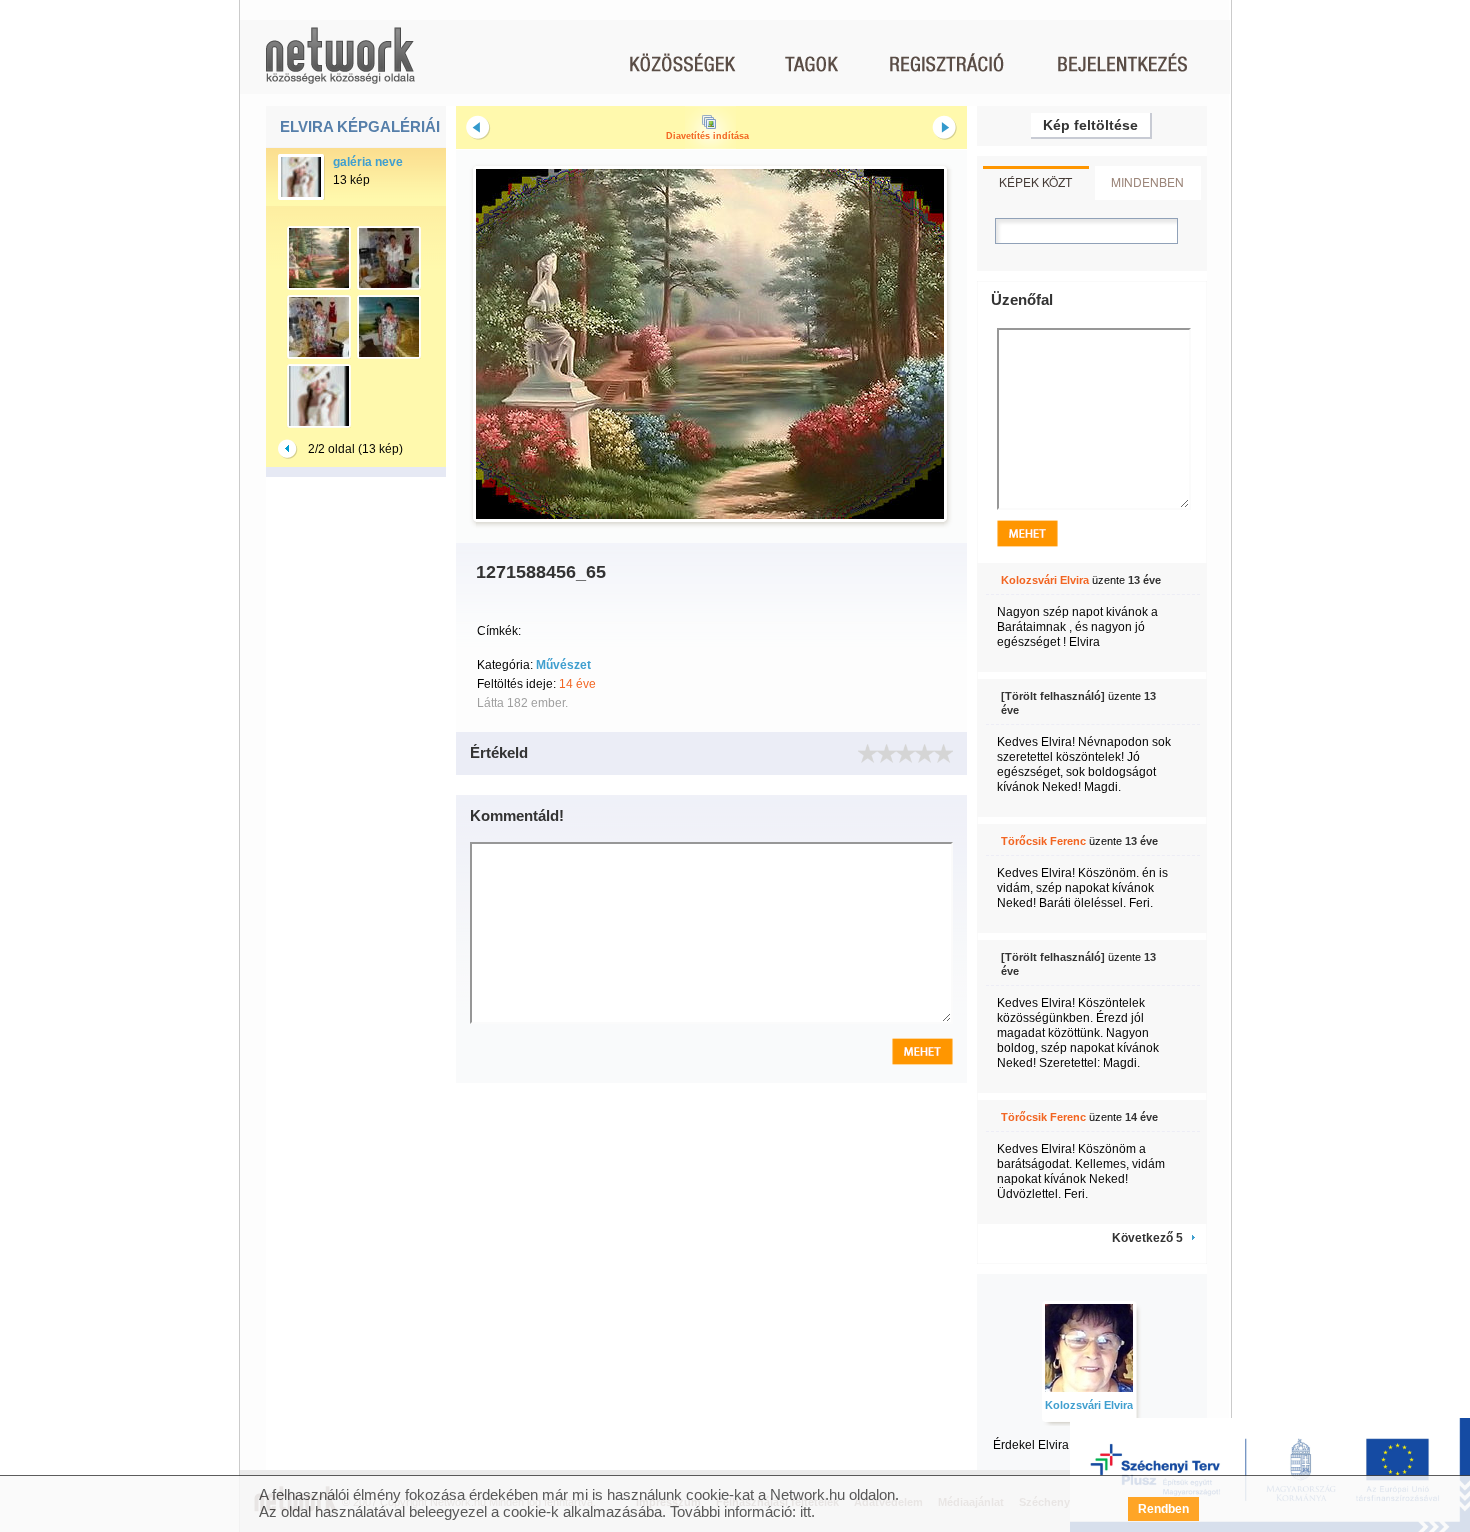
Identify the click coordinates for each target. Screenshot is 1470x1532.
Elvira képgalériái (360, 126)
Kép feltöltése (1090, 125)
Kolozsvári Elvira (1045, 580)
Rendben (1163, 1509)
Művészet (563, 665)
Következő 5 (1147, 1238)
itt (805, 1511)
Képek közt (1035, 181)
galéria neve (368, 162)
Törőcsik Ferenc (1043, 841)
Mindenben (1147, 181)
